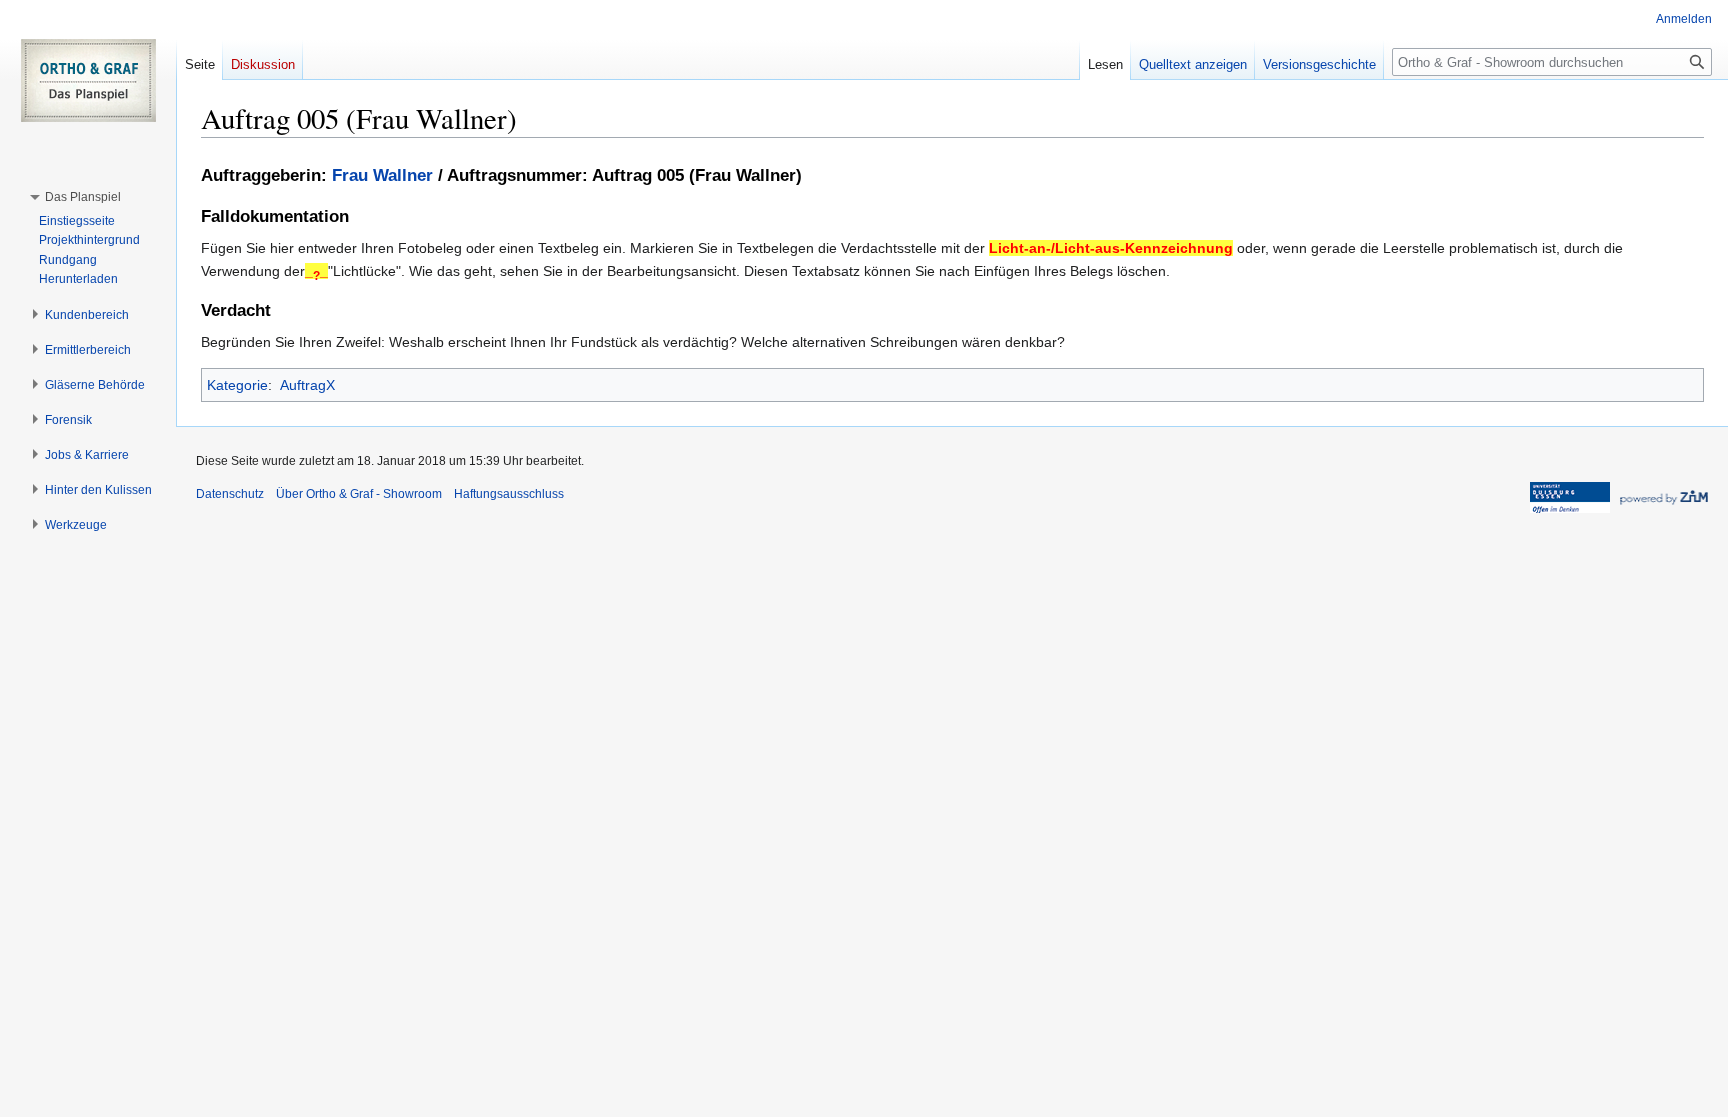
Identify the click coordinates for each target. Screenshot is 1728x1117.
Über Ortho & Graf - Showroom (359, 494)
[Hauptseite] (88, 80)
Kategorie (237, 385)
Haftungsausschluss (509, 494)
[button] (83, 197)
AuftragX (307, 385)
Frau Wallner (382, 175)
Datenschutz (230, 494)
